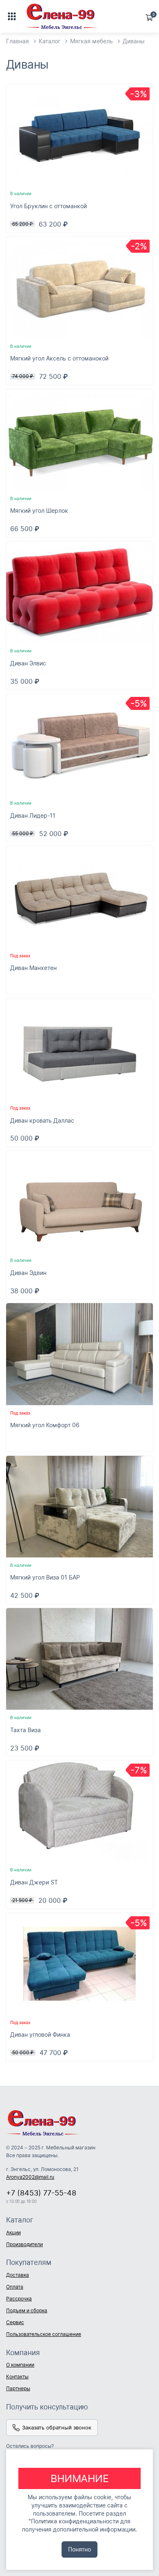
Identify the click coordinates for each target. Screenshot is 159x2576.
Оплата (15, 2287)
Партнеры (18, 2388)
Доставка (18, 2275)
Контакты (17, 2377)
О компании (20, 2365)
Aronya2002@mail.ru (30, 2177)
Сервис (15, 2322)
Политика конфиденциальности (75, 2521)
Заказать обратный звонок (57, 2427)
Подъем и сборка (27, 2310)
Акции (13, 2232)
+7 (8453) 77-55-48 (41, 2193)
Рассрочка (19, 2299)
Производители (24, 2244)
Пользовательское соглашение (44, 2334)
